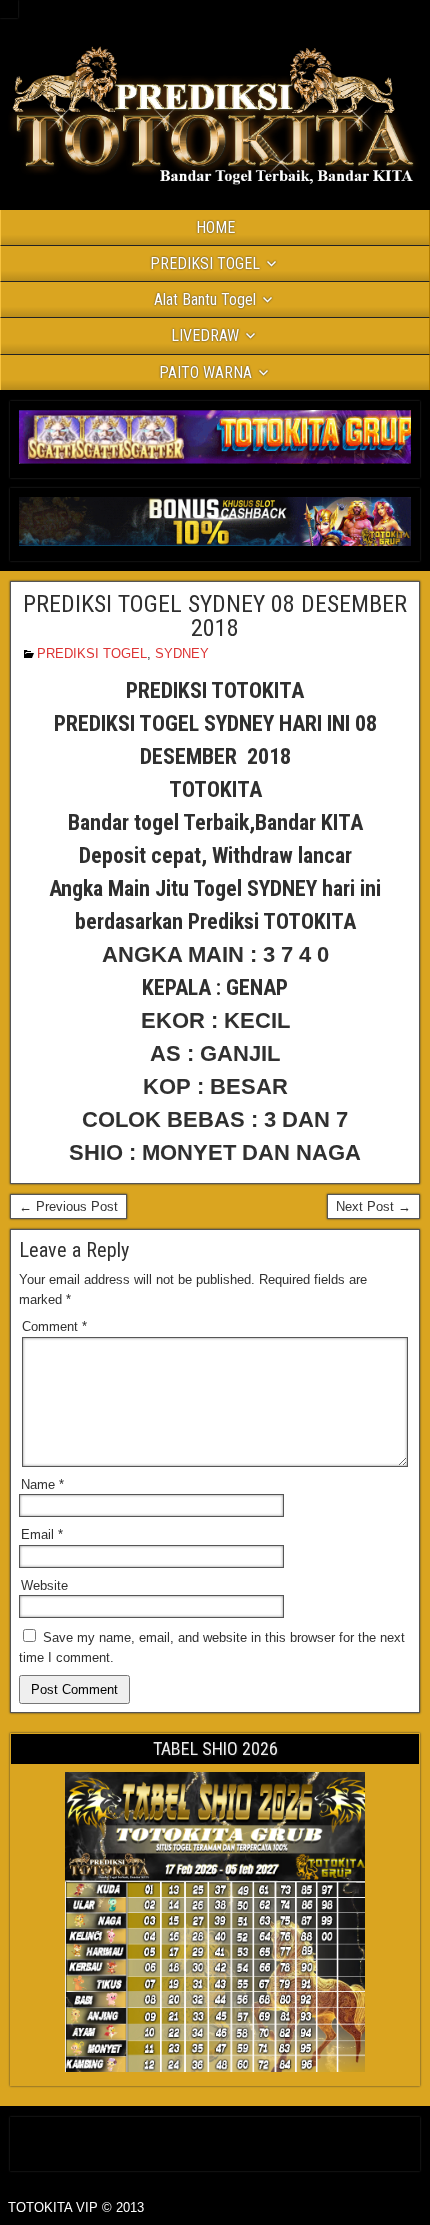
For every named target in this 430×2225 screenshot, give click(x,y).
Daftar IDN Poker (215, 2139)
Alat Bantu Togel (205, 299)
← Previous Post (68, 1206)
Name (42, 1484)
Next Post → (373, 1206)
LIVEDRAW (205, 335)
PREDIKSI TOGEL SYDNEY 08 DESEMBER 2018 (215, 616)
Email (42, 1534)
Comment (54, 1326)
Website (44, 1585)
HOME (215, 227)
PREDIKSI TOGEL (205, 263)
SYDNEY (182, 653)
